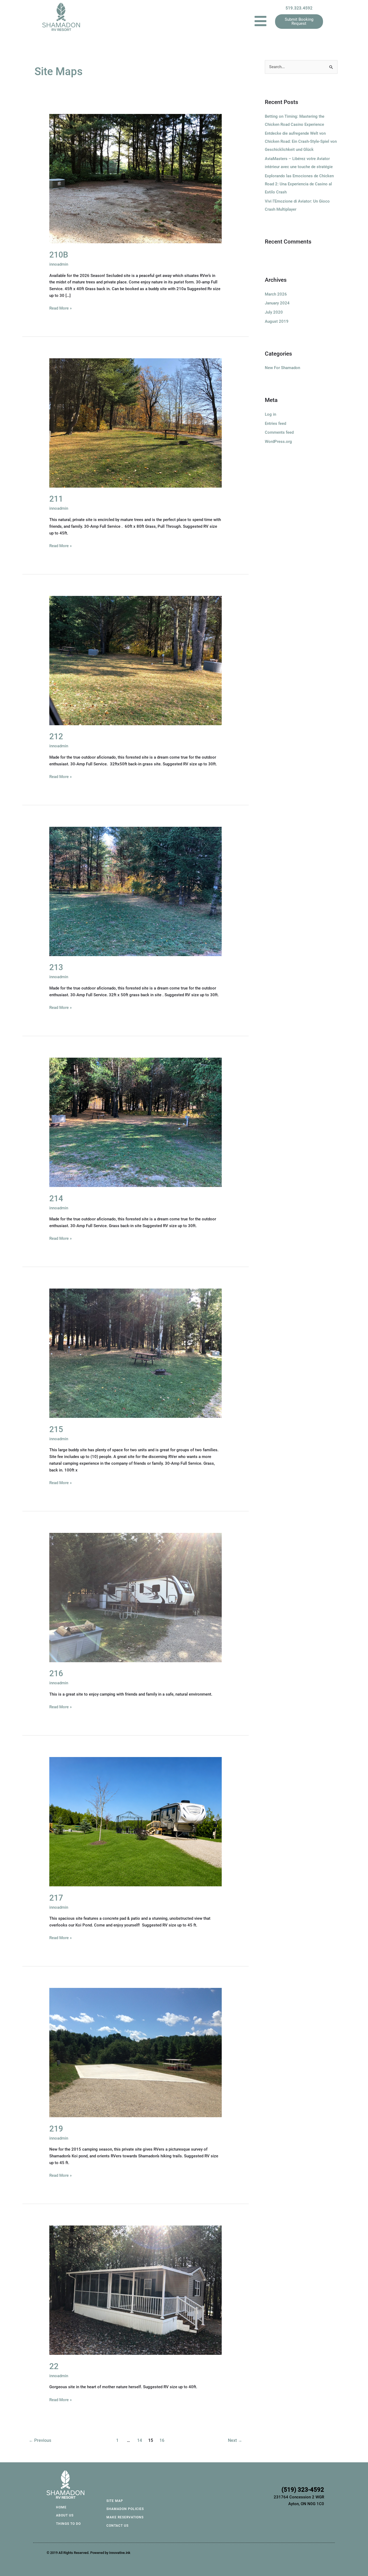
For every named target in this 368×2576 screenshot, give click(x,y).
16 (162, 2440)
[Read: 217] (136, 1821)
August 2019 (277, 321)
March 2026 (276, 294)
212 (56, 736)
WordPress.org (278, 442)
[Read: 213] (136, 891)
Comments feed (279, 432)
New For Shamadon (282, 368)
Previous (40, 2440)
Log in (270, 414)
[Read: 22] (136, 2290)
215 (56, 1429)
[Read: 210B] (136, 178)
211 (56, 499)
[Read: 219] (136, 2052)
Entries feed (275, 423)
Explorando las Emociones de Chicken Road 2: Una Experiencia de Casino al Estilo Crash (299, 184)
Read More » (60, 308)
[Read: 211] (136, 423)
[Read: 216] (136, 1597)
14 (140, 2440)
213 (56, 967)
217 (56, 1898)
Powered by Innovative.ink (110, 2553)
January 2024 (277, 303)
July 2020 (274, 312)
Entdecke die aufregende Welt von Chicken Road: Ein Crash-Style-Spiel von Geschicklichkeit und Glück (301, 141)
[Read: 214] (136, 1122)
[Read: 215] (136, 1353)
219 (56, 2129)
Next (235, 2440)
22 (54, 2366)
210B (59, 255)
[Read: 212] (136, 660)
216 (56, 1673)
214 (56, 1198)
